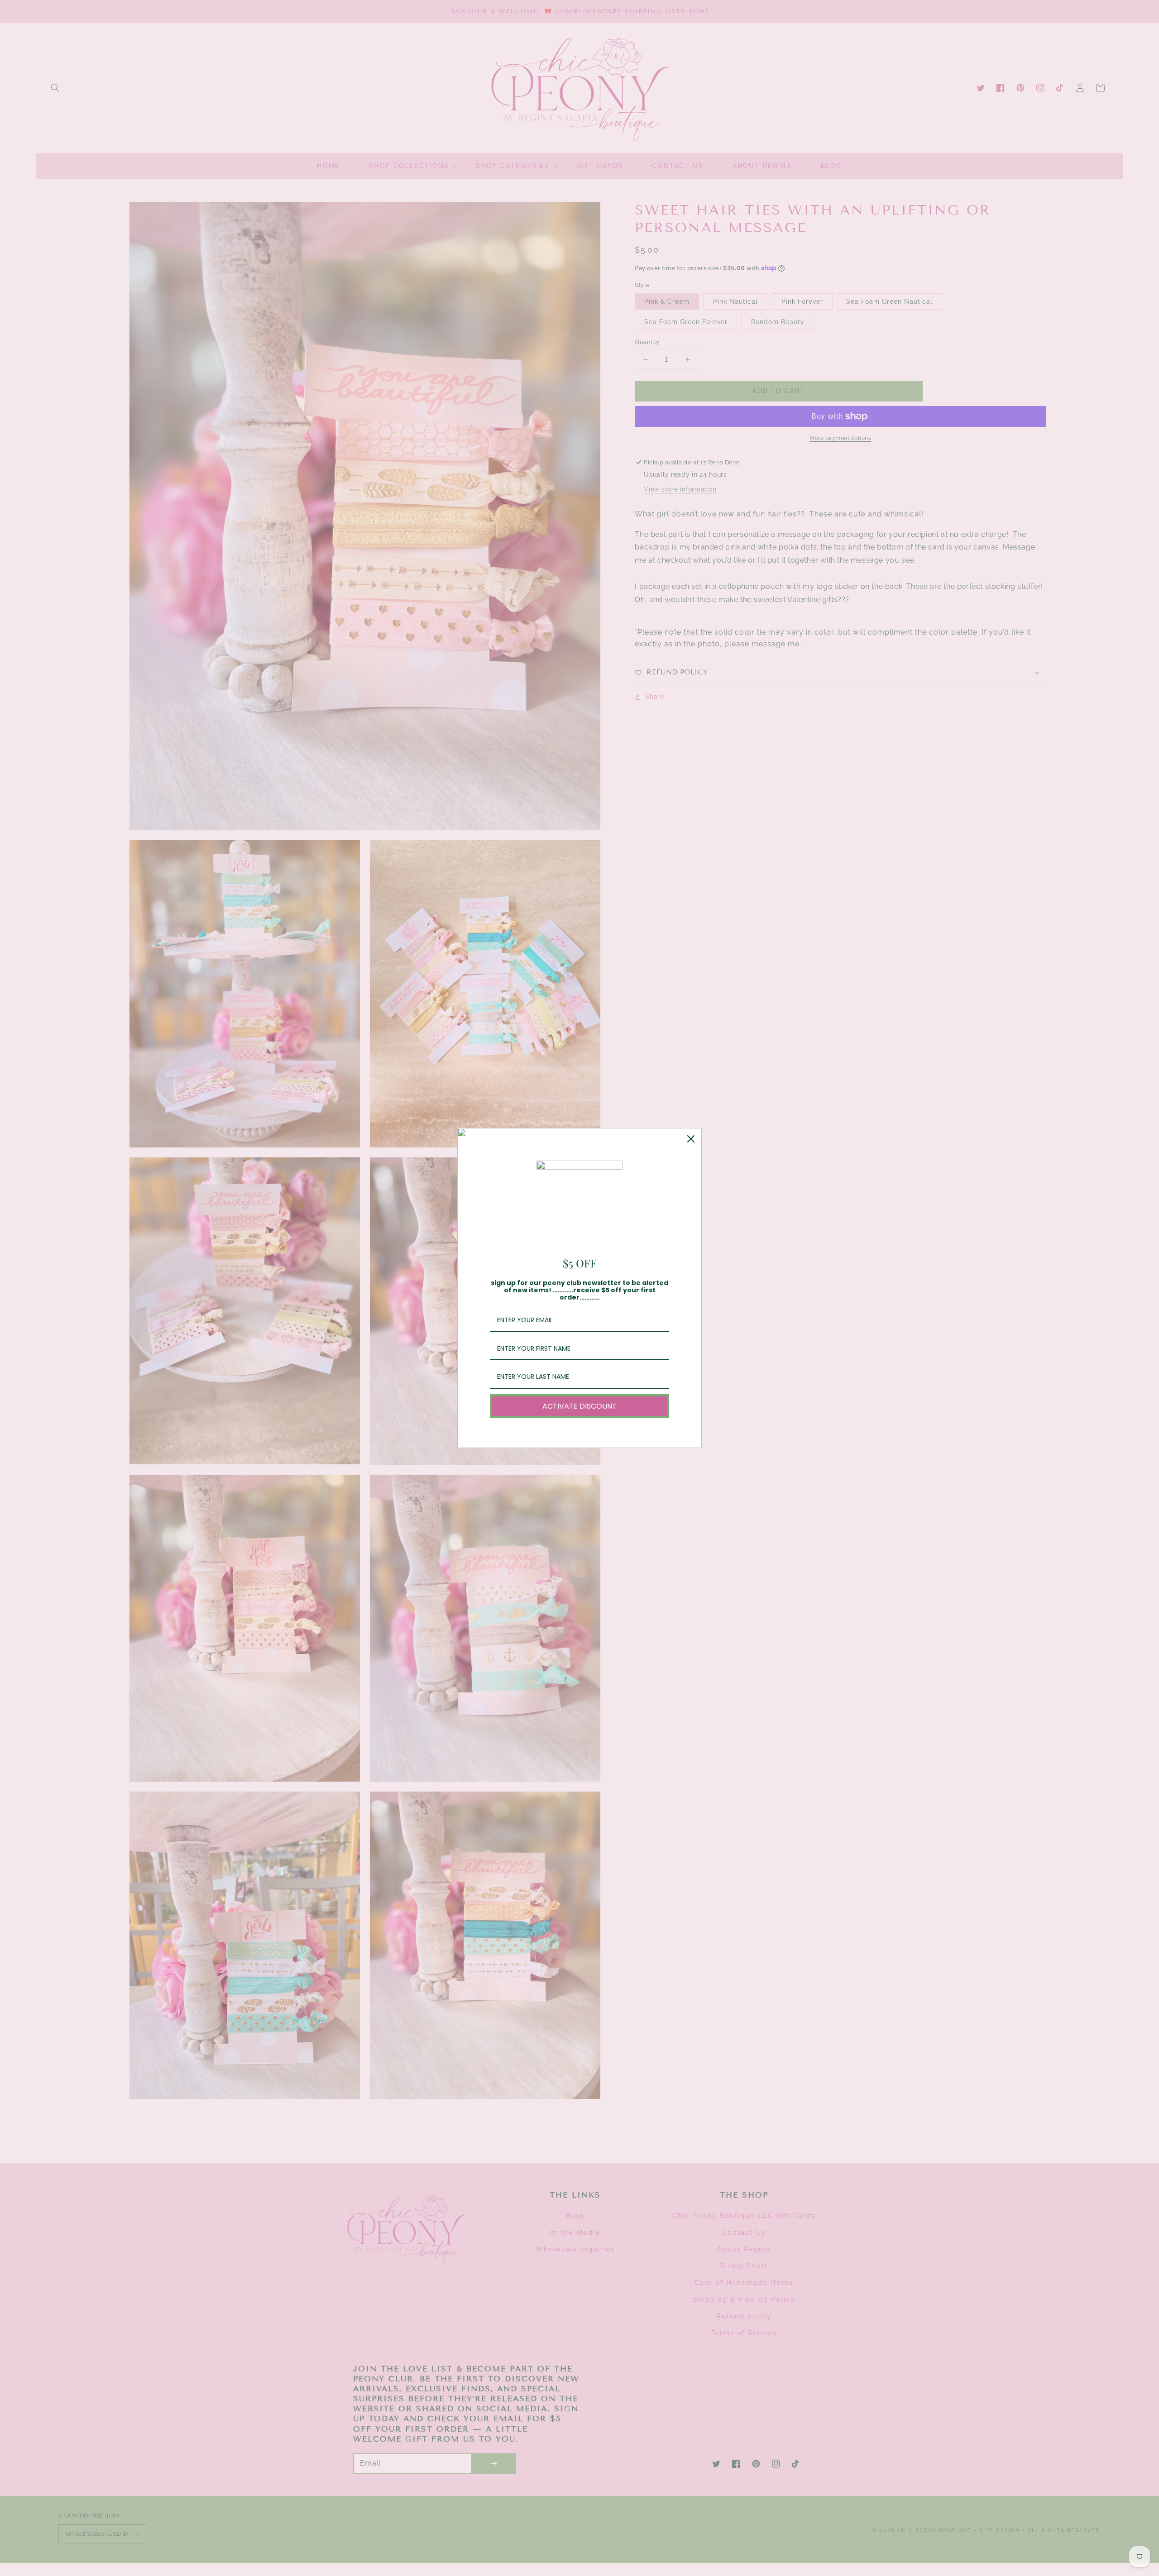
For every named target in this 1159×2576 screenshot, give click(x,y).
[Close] (691, 1139)
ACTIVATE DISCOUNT (579, 1406)
